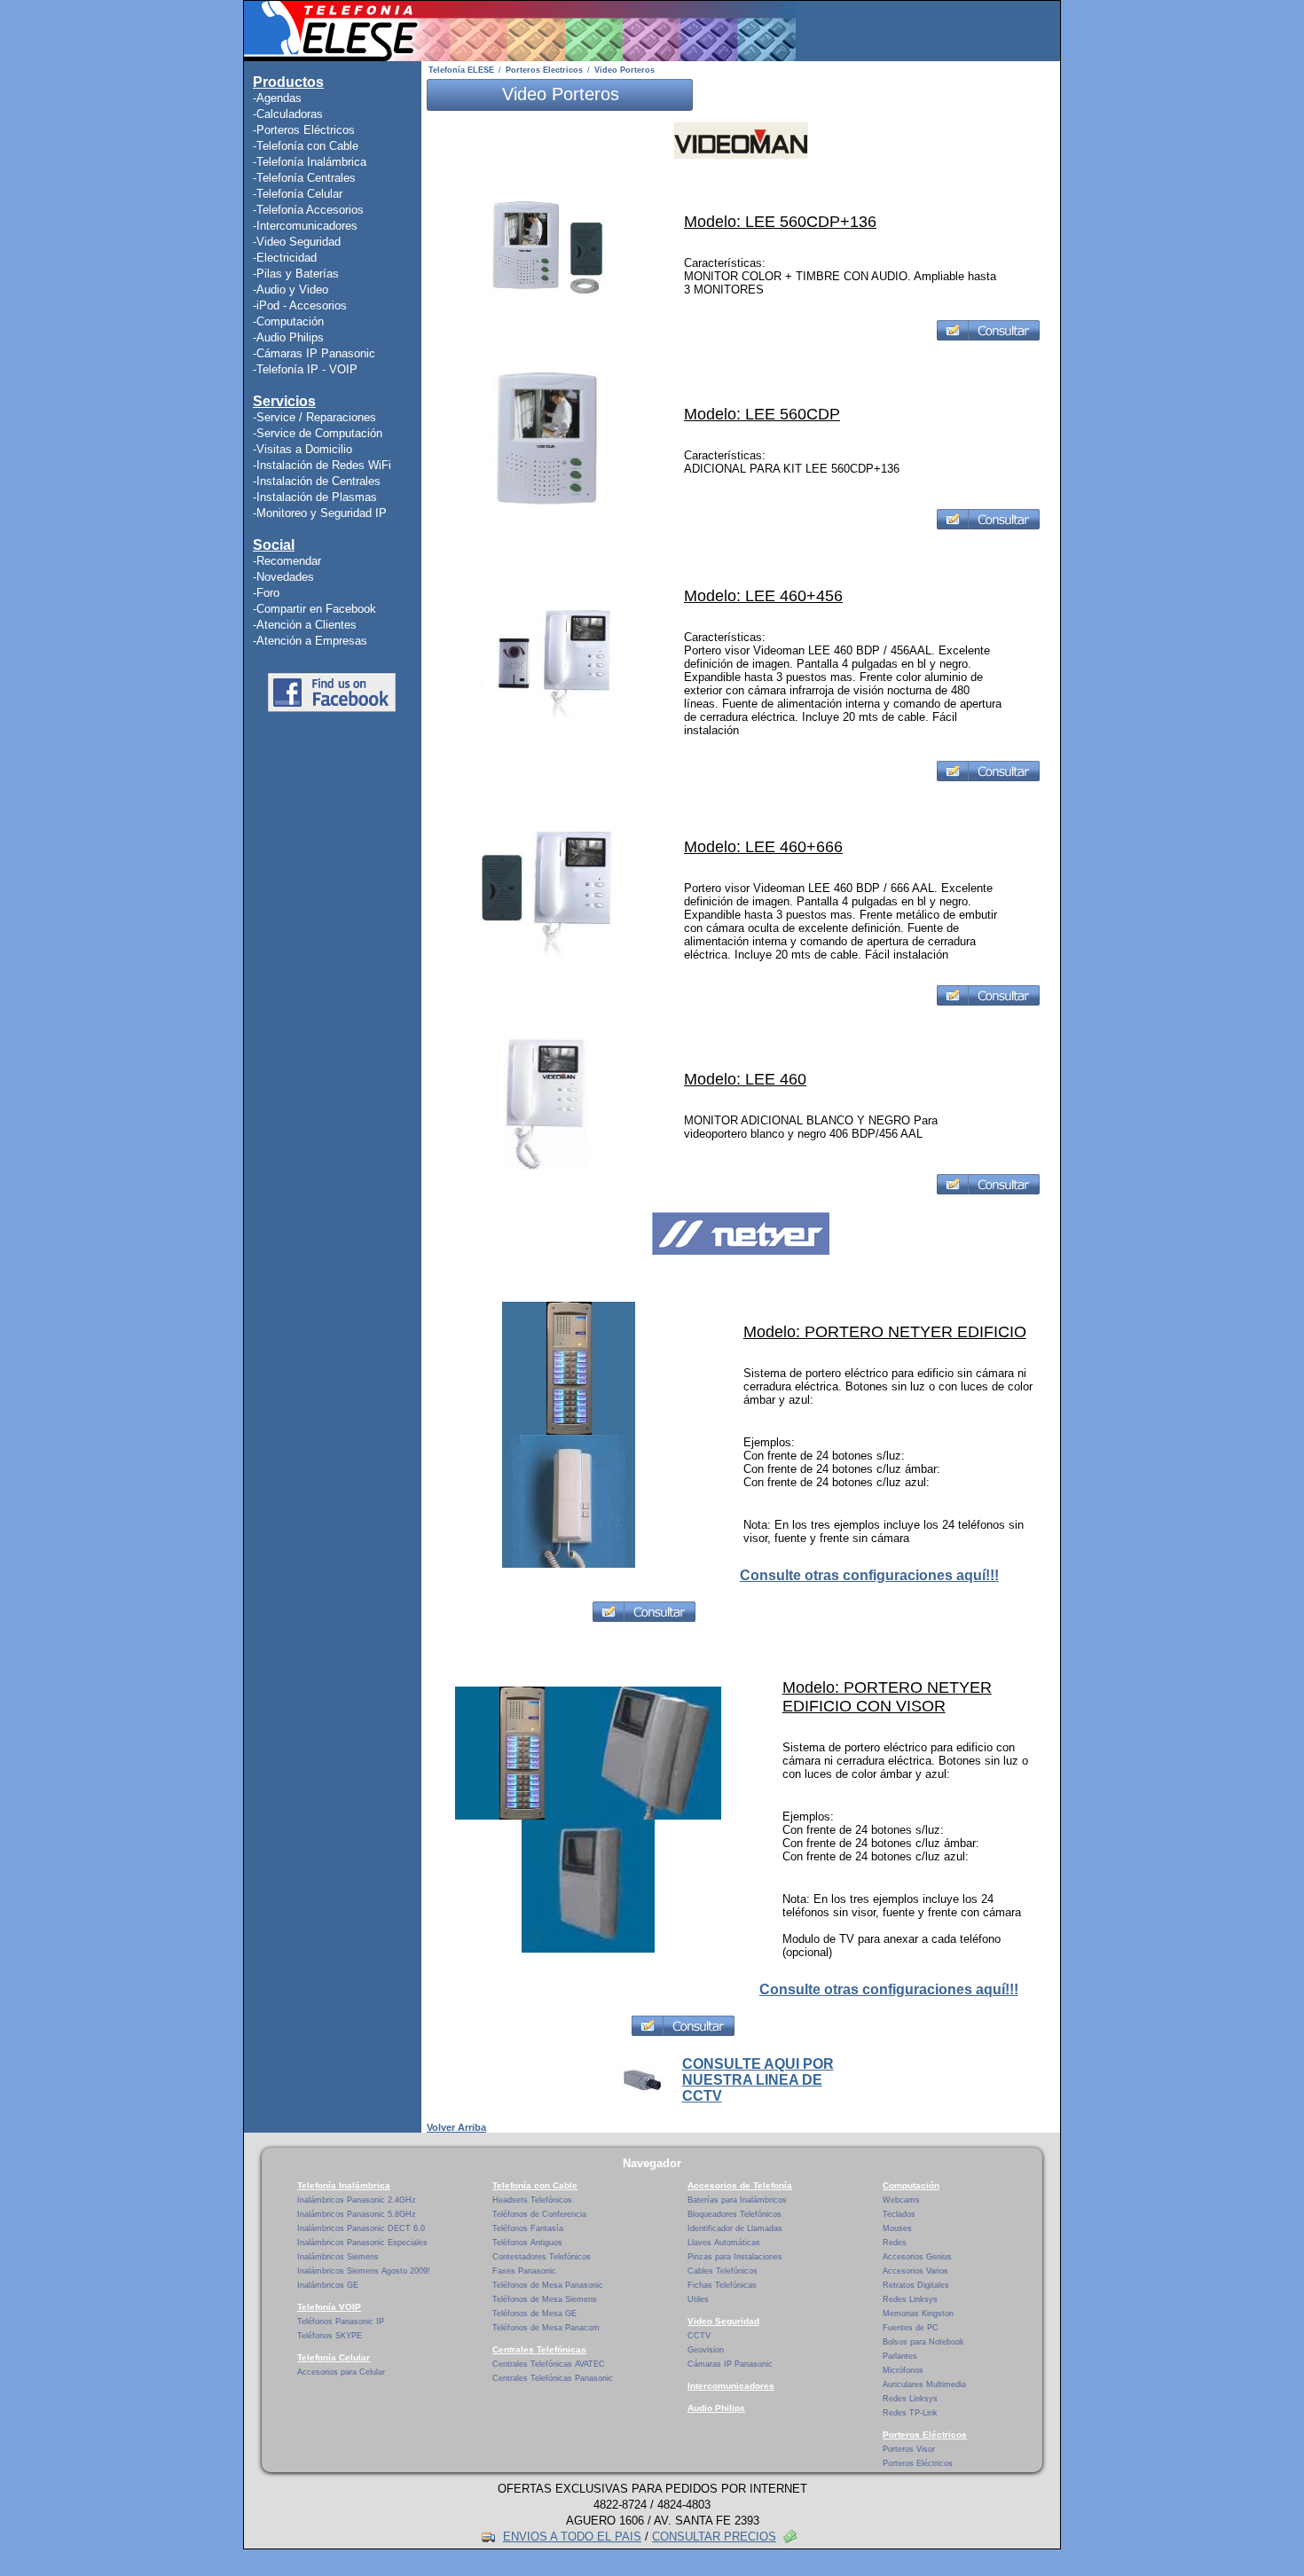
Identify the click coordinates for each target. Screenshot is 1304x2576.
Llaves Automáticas (724, 2243)
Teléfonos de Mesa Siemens (545, 2299)
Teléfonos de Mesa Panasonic (548, 2285)
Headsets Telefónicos (532, 2200)
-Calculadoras (288, 114)
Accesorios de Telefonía (740, 2185)
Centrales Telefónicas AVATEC (549, 2364)
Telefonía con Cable (535, 2185)
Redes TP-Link (910, 2413)
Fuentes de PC (911, 2328)
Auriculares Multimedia (924, 2384)
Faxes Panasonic (524, 2271)
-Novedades (283, 577)
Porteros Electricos (544, 70)
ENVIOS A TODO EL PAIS (572, 2537)
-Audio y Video (291, 290)
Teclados (899, 2214)
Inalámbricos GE (328, 2285)
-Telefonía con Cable (306, 146)
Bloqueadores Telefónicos (734, 2214)
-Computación (288, 321)
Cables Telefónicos (723, 2271)
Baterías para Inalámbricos (737, 2200)
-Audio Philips (288, 337)
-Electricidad (285, 258)
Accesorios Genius (917, 2257)
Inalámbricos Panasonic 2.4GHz (357, 2200)
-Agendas (277, 98)
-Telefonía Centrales (304, 178)
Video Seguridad (723, 2321)
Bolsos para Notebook (923, 2342)
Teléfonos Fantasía (528, 2228)
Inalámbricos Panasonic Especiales (362, 2243)
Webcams (901, 2200)
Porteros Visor (909, 2449)
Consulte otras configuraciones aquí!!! (869, 1575)
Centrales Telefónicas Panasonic (553, 2378)
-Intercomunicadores (305, 226)
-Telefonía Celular (298, 194)
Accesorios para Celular (341, 2372)
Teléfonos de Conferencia (539, 2214)
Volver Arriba (456, 2127)
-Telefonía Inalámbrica (310, 162)
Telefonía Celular (334, 2357)
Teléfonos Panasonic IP (341, 2322)
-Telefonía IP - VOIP (305, 369)
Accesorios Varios (915, 2271)
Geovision (706, 2350)
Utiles (698, 2299)
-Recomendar (287, 561)
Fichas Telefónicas (722, 2285)
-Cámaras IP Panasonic (314, 353)
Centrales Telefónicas (539, 2349)
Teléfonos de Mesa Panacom (546, 2328)
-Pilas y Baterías (296, 274)
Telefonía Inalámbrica (344, 2185)
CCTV (699, 2336)
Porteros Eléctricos (925, 2435)
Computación (911, 2185)
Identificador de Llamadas (735, 2228)
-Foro (266, 593)
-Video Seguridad (297, 242)
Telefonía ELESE (461, 70)
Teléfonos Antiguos (527, 2243)
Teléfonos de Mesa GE (534, 2314)
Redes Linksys (910, 2299)
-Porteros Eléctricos (304, 130)
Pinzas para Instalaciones (735, 2257)
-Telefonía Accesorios (308, 210)
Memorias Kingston (918, 2314)
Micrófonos (903, 2370)
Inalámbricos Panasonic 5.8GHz (357, 2214)
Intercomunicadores (731, 2386)
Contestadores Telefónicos (542, 2257)
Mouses (897, 2228)
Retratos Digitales (916, 2285)
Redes (895, 2243)
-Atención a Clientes (305, 625)
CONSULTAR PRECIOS (714, 2537)
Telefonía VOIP (329, 2307)
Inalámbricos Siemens (338, 2257)
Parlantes (900, 2356)
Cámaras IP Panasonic (730, 2364)
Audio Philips (716, 2408)
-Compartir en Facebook (314, 609)
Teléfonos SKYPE (330, 2336)
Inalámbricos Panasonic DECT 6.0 (361, 2228)
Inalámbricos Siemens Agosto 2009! (364, 2271)
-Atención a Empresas (310, 641)
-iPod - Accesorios (300, 305)
